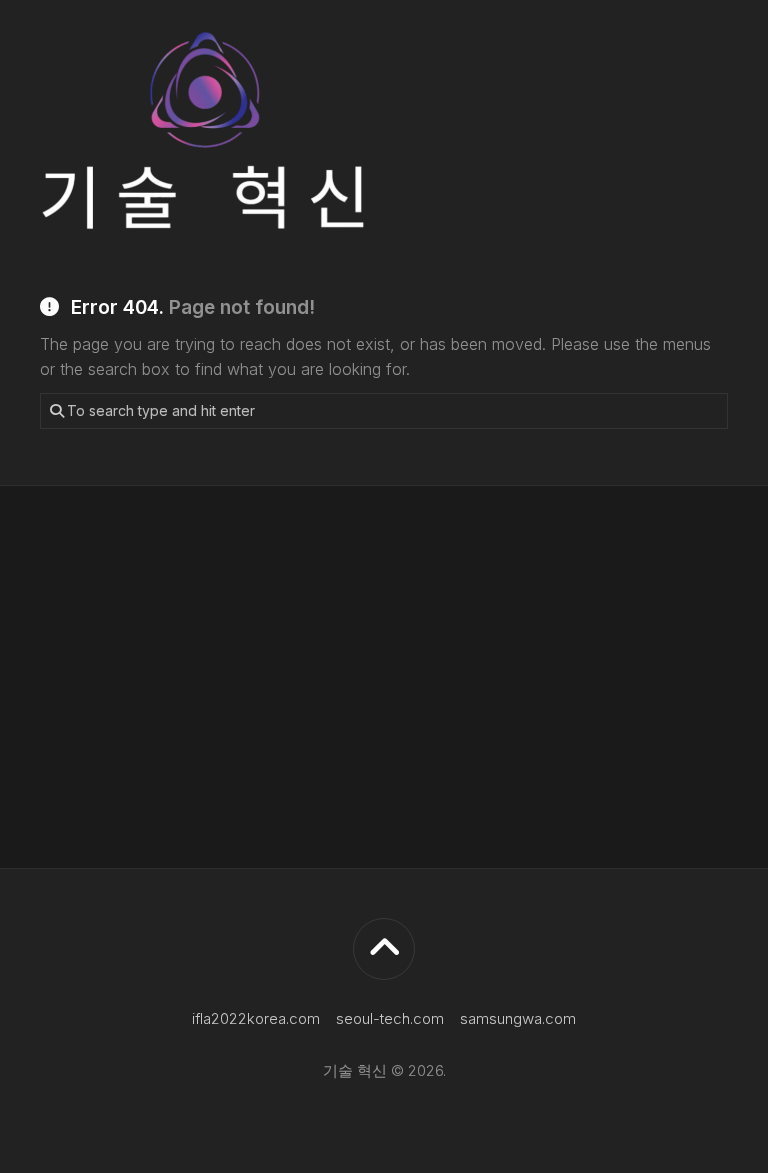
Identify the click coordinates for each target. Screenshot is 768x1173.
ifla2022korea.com (256, 1018)
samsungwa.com (518, 1018)
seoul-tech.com (390, 1018)
